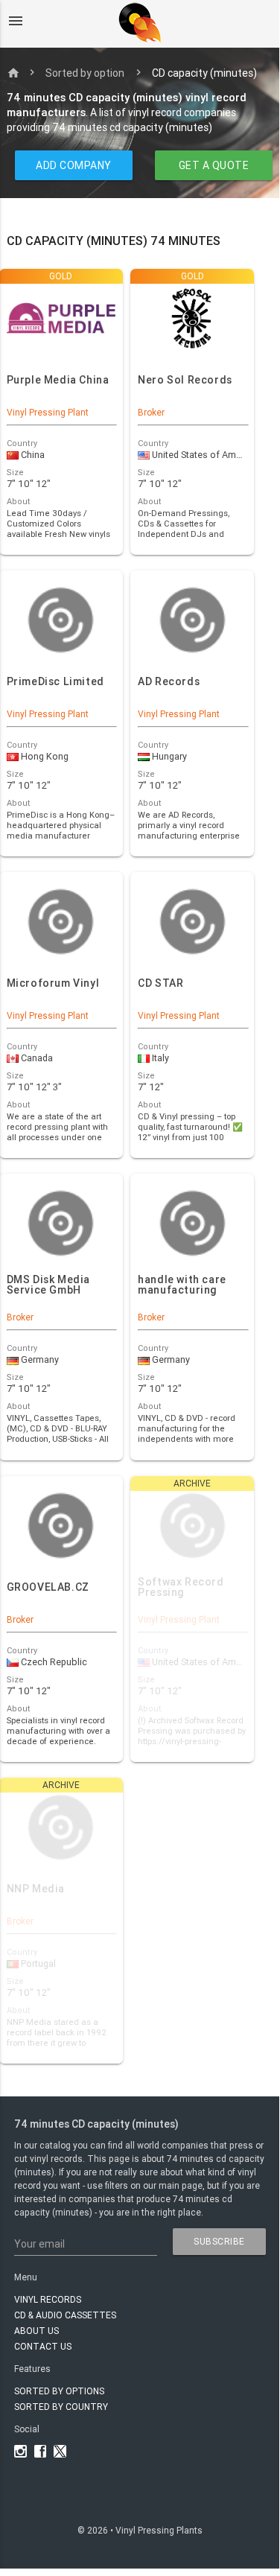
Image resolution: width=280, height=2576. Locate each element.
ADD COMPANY (74, 165)
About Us (36, 2331)
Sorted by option (85, 73)
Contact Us (43, 2346)
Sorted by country (61, 2407)
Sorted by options (59, 2391)
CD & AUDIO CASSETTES (65, 2315)
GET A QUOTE (213, 165)
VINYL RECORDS (48, 2299)
